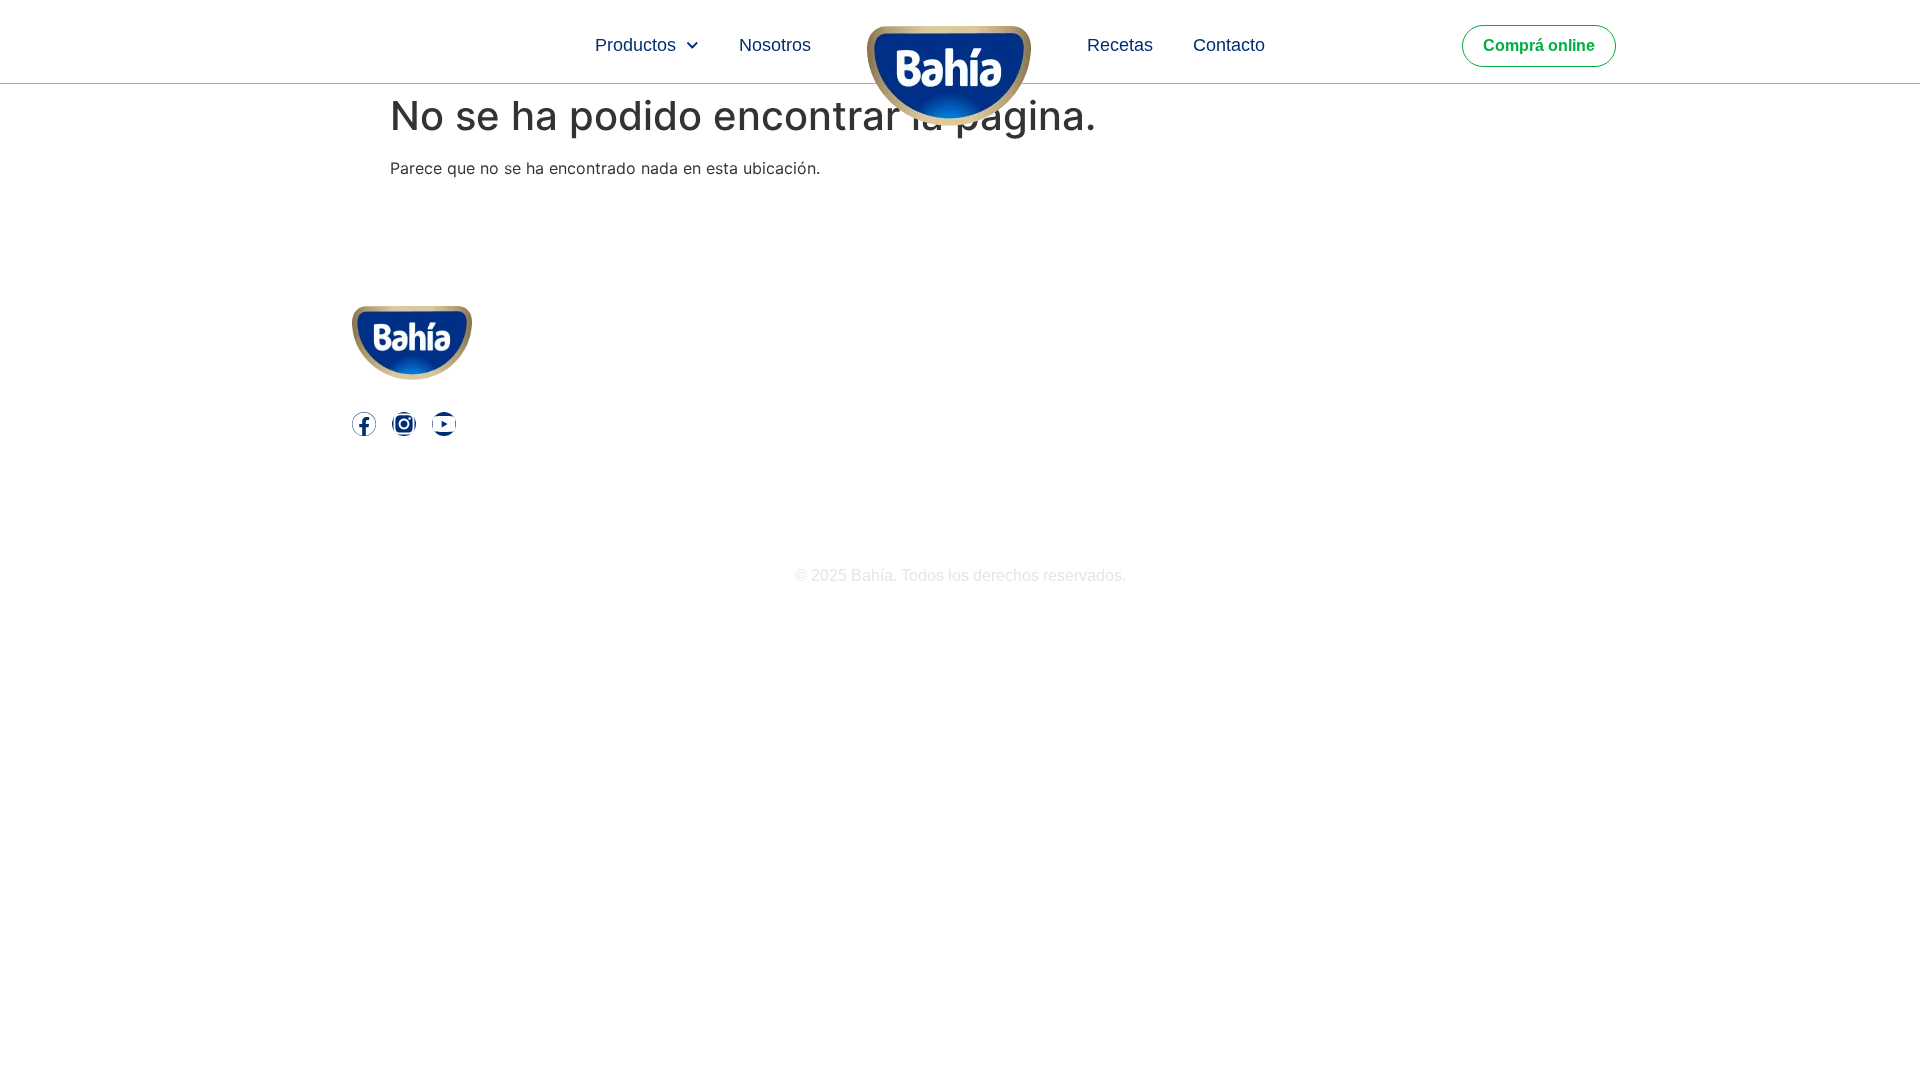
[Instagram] (404, 424)
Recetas (1120, 45)
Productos (635, 45)
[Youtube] (444, 424)
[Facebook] (364, 424)
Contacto (1229, 45)
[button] (1322, 367)
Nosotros (775, 45)
